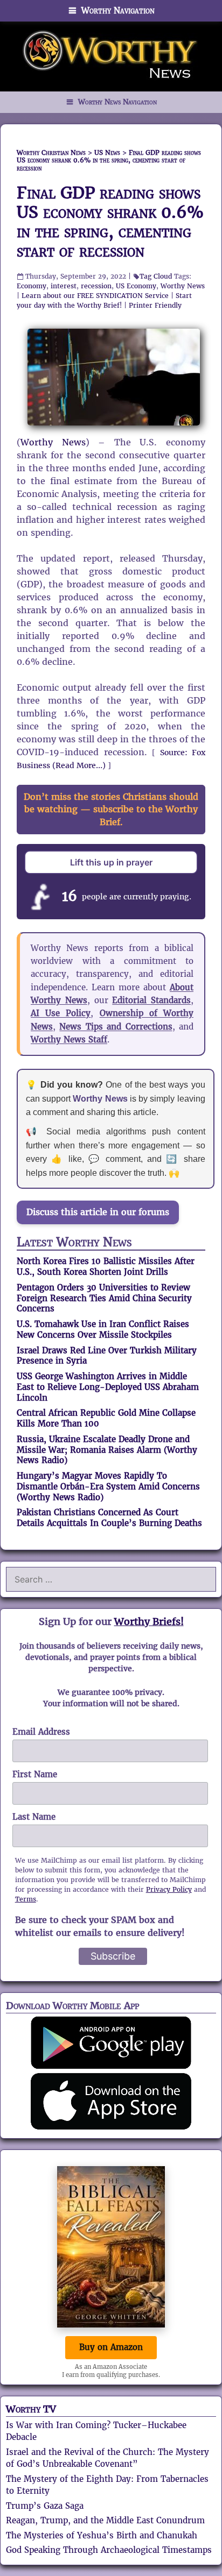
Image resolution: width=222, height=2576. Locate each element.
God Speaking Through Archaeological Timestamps (109, 2550)
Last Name (34, 1817)
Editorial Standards (151, 1000)
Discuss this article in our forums (98, 1212)
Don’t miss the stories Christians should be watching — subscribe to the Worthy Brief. (111, 809)
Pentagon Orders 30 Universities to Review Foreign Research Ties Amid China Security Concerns (104, 1298)
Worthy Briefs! (149, 1621)
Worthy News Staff (69, 1039)
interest (64, 286)
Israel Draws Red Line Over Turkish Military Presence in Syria (107, 1356)
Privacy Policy (169, 1889)
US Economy (136, 286)
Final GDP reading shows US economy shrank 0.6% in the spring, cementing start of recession (110, 222)
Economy (32, 286)
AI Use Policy (61, 1013)
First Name (35, 1774)
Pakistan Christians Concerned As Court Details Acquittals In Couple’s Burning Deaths (109, 1518)
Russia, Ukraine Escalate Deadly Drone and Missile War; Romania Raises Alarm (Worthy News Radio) (107, 1450)
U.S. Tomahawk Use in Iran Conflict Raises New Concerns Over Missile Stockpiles (103, 1329)
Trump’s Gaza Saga (45, 2506)
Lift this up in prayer (111, 862)
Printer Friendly (155, 305)
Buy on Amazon (111, 2347)
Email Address (41, 1732)
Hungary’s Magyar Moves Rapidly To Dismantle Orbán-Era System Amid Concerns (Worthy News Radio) (108, 1486)
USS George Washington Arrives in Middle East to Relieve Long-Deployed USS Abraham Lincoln (108, 1387)
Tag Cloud (156, 276)
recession (96, 286)
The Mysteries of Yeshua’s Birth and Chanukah (102, 2535)
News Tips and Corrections (116, 1027)
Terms (26, 1899)
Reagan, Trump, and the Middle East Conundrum (105, 2520)
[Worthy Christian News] (111, 56)
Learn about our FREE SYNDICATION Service (95, 296)
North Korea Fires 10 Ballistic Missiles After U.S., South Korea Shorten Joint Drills (106, 1266)
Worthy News (183, 286)
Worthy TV (31, 2409)
